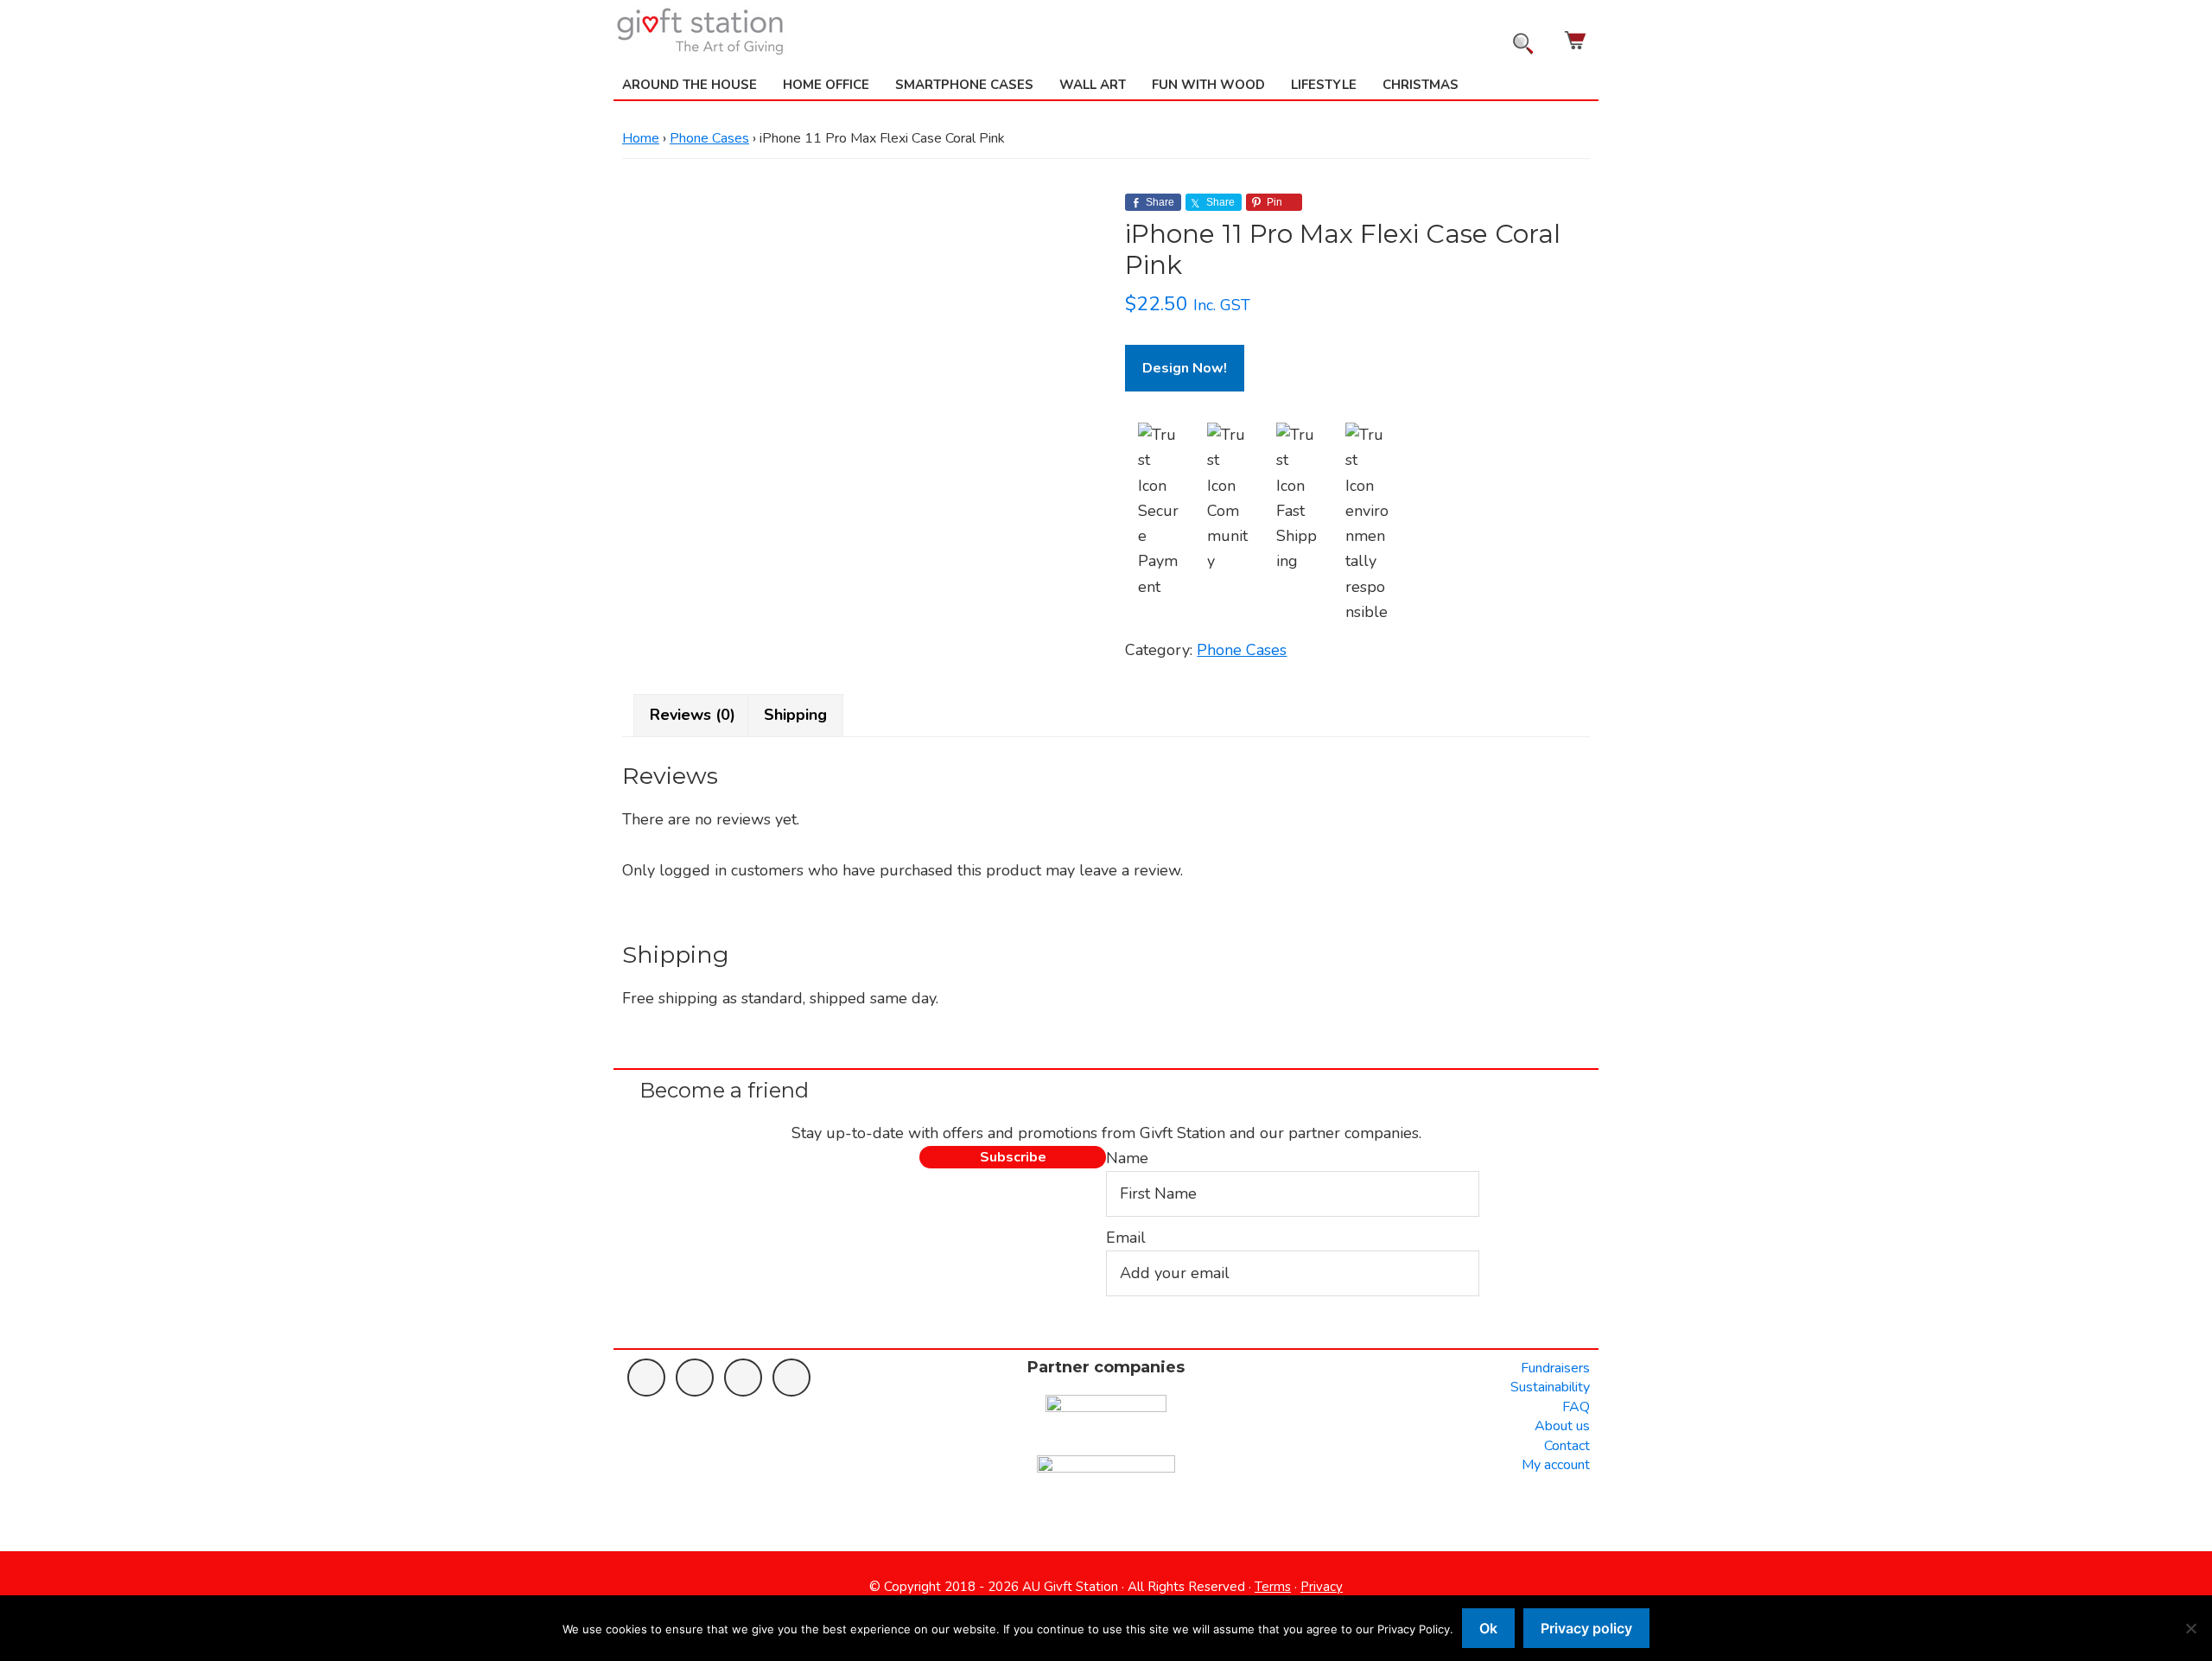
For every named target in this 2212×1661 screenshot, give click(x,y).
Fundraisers (1555, 1368)
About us (1562, 1426)
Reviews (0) (693, 715)
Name (1127, 1158)
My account (1556, 1465)
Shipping (795, 715)
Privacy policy (1586, 1628)
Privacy (1322, 1587)
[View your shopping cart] (1577, 40)
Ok (1488, 1628)
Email (1126, 1238)
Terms (1273, 1587)
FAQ (1576, 1407)
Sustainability (1550, 1387)
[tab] (693, 715)
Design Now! (1185, 368)
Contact (1567, 1446)
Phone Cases (709, 138)
